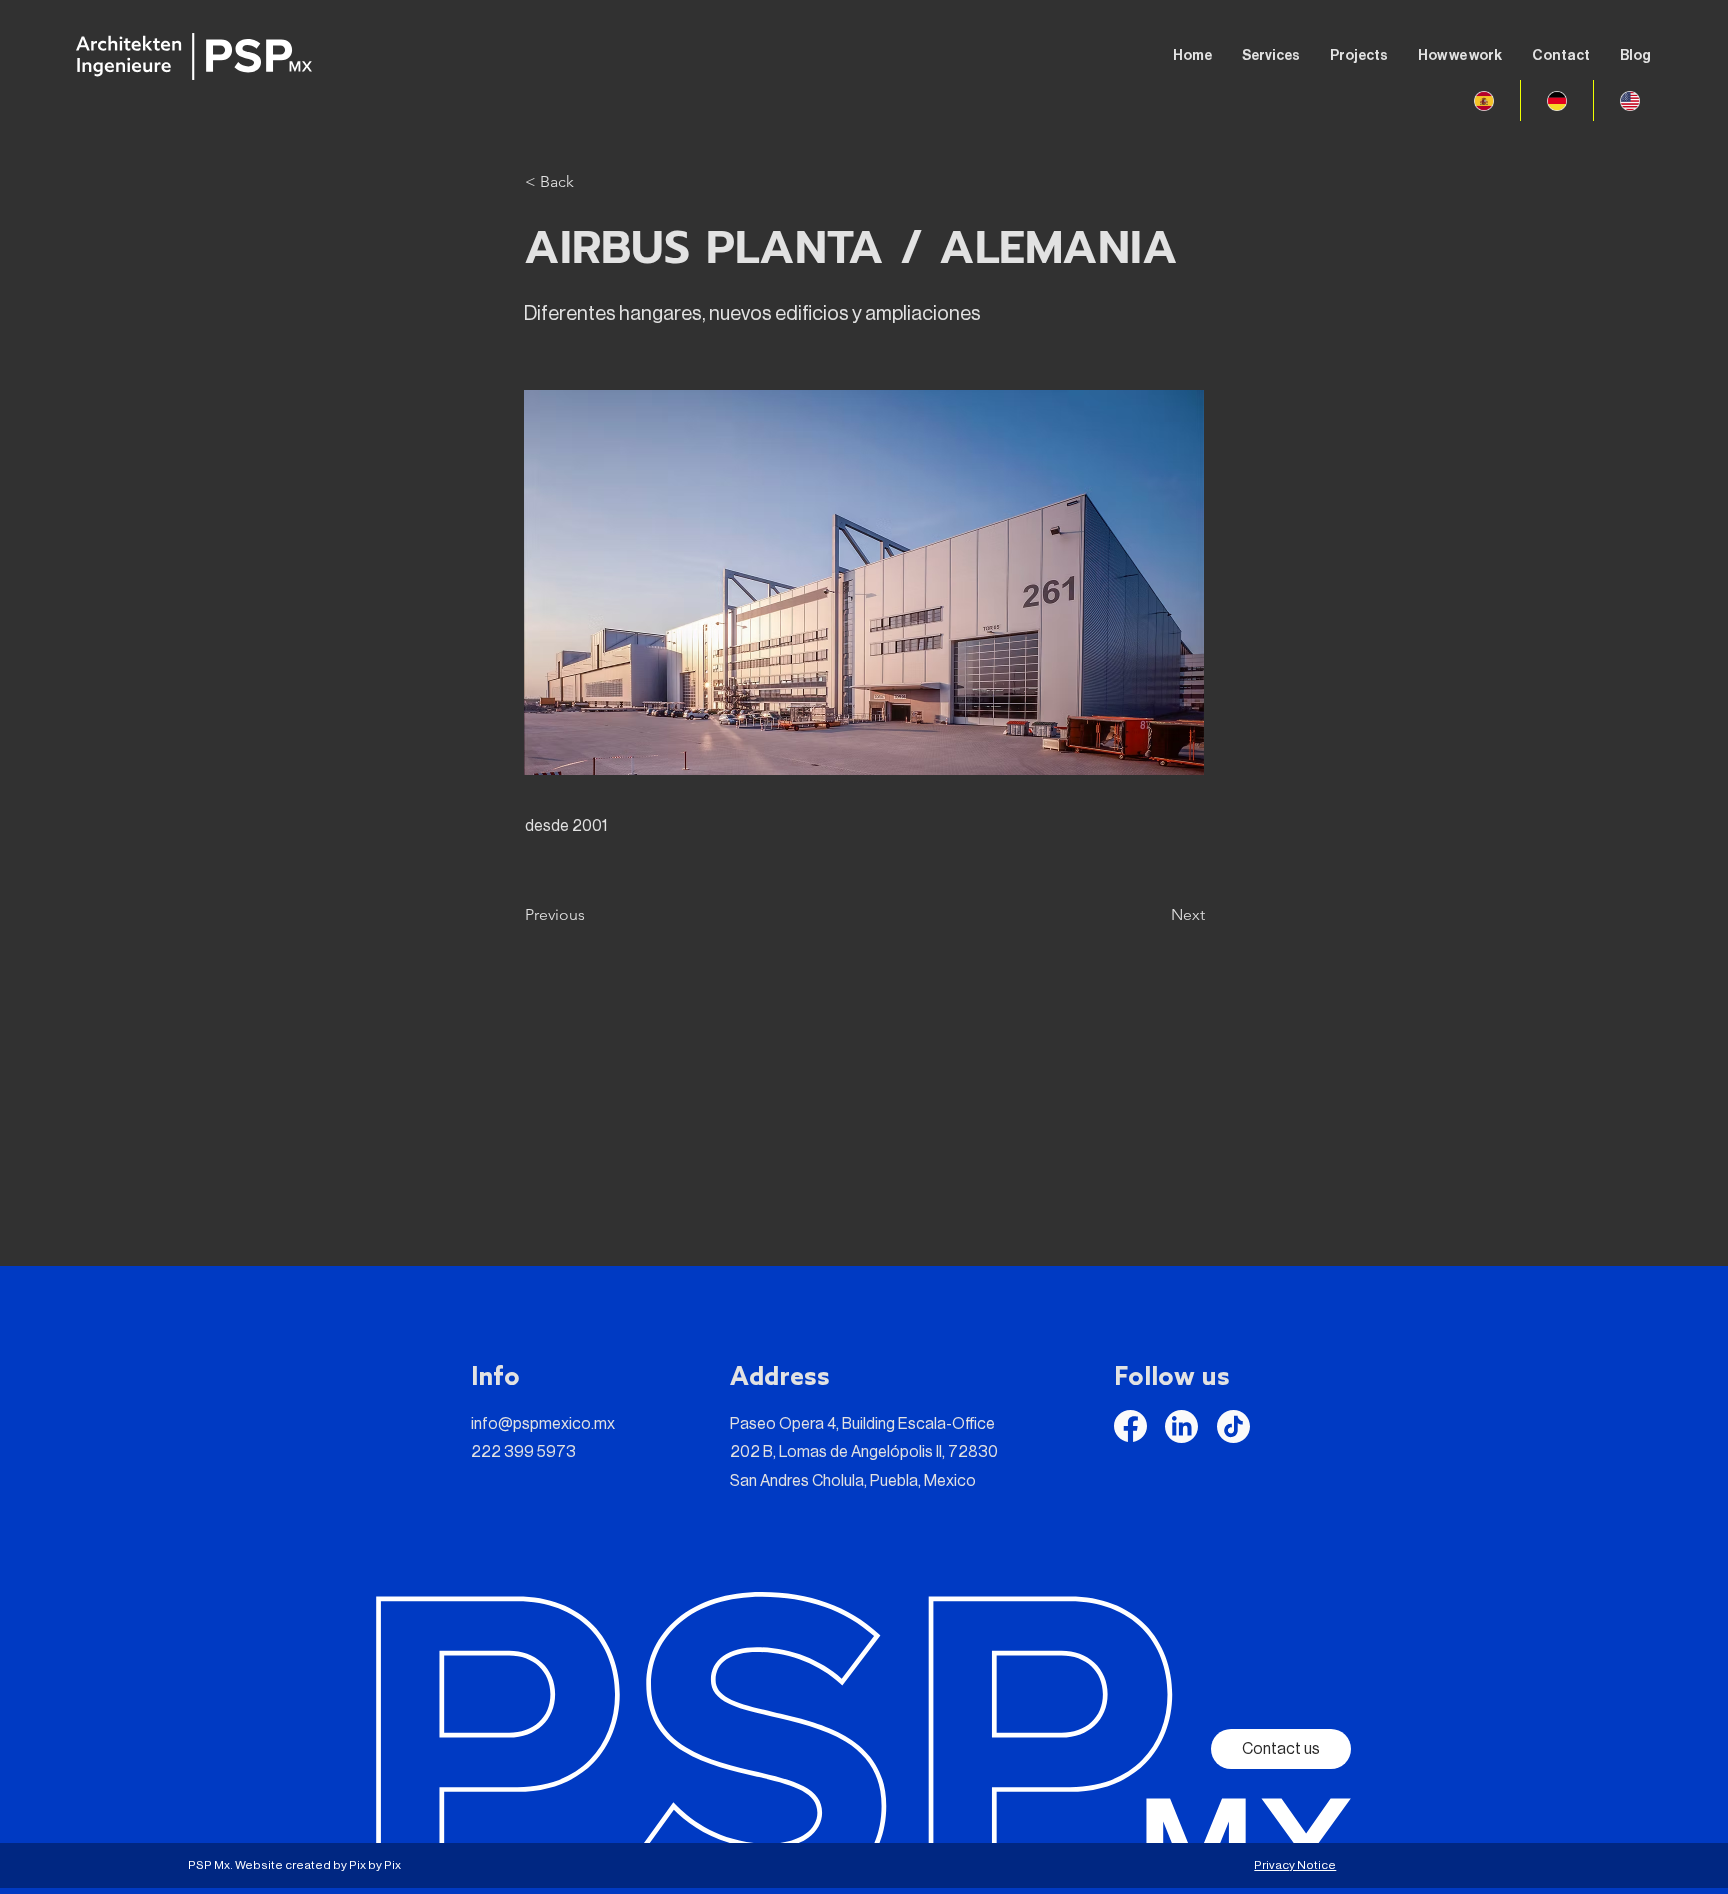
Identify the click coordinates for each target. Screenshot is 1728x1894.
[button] (591, 182)
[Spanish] (1484, 100)
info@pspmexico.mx (543, 1424)
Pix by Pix (375, 1865)
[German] (1556, 100)
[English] (1629, 100)
